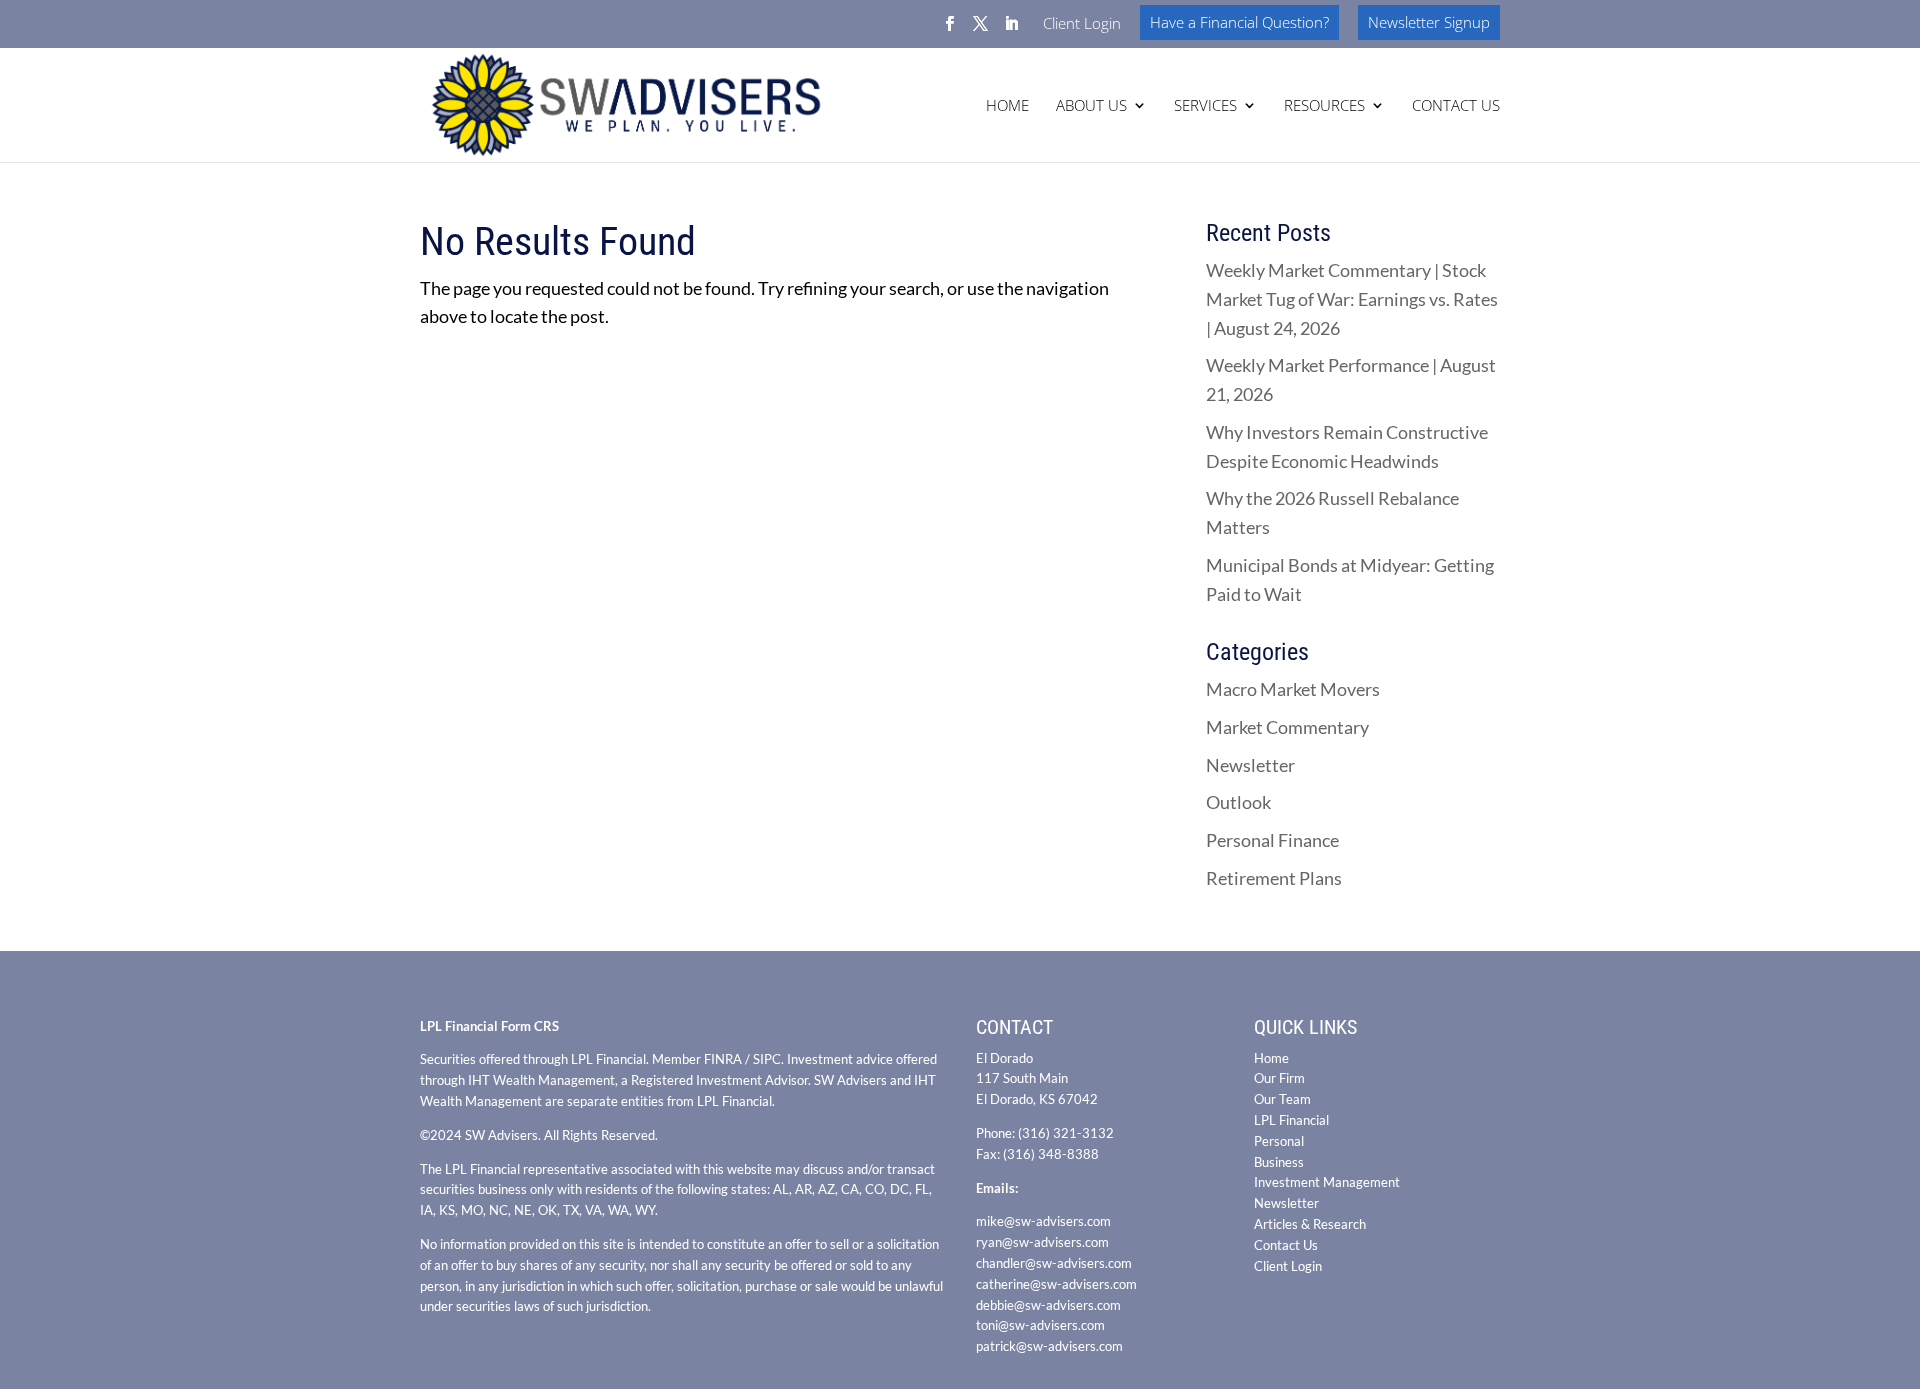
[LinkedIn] (1011, 29)
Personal (1279, 1141)
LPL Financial (1291, 1120)
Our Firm (1279, 1078)
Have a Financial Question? (1239, 22)
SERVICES (1205, 106)
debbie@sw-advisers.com (1048, 1305)
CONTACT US (1456, 106)
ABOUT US (1091, 106)
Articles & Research (1310, 1224)
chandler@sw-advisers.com (1054, 1263)
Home (1271, 1058)
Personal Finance (1272, 840)
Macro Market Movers (1293, 689)
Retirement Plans (1274, 878)
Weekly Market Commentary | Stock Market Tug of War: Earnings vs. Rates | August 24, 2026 (1352, 299)
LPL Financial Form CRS (489, 1026)
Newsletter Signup (1429, 22)
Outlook (1238, 802)
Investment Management (1327, 1182)
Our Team (1282, 1099)
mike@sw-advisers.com (1043, 1221)
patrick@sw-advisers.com (1049, 1346)
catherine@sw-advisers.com (1056, 1284)
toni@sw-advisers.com (1040, 1325)
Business (1279, 1162)
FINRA (723, 1059)
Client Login (1082, 24)
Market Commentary (1287, 727)
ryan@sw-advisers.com (1042, 1242)
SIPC (767, 1059)
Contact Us (1286, 1245)
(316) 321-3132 (1066, 1133)
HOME (1007, 106)
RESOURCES (1324, 106)
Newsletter (1250, 765)
